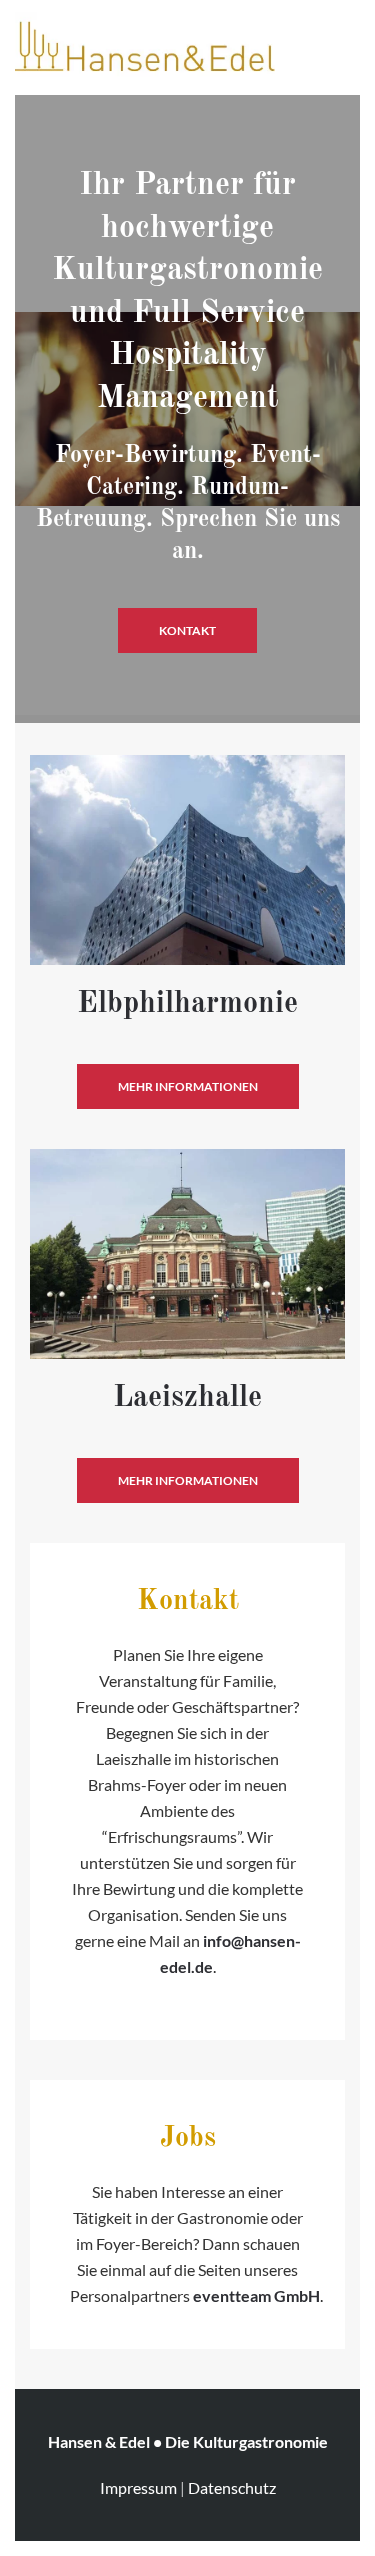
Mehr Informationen (188, 1086)
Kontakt (187, 630)
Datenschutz (232, 2487)
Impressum (138, 2487)
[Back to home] (145, 45)
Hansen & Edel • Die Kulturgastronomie (188, 2441)
